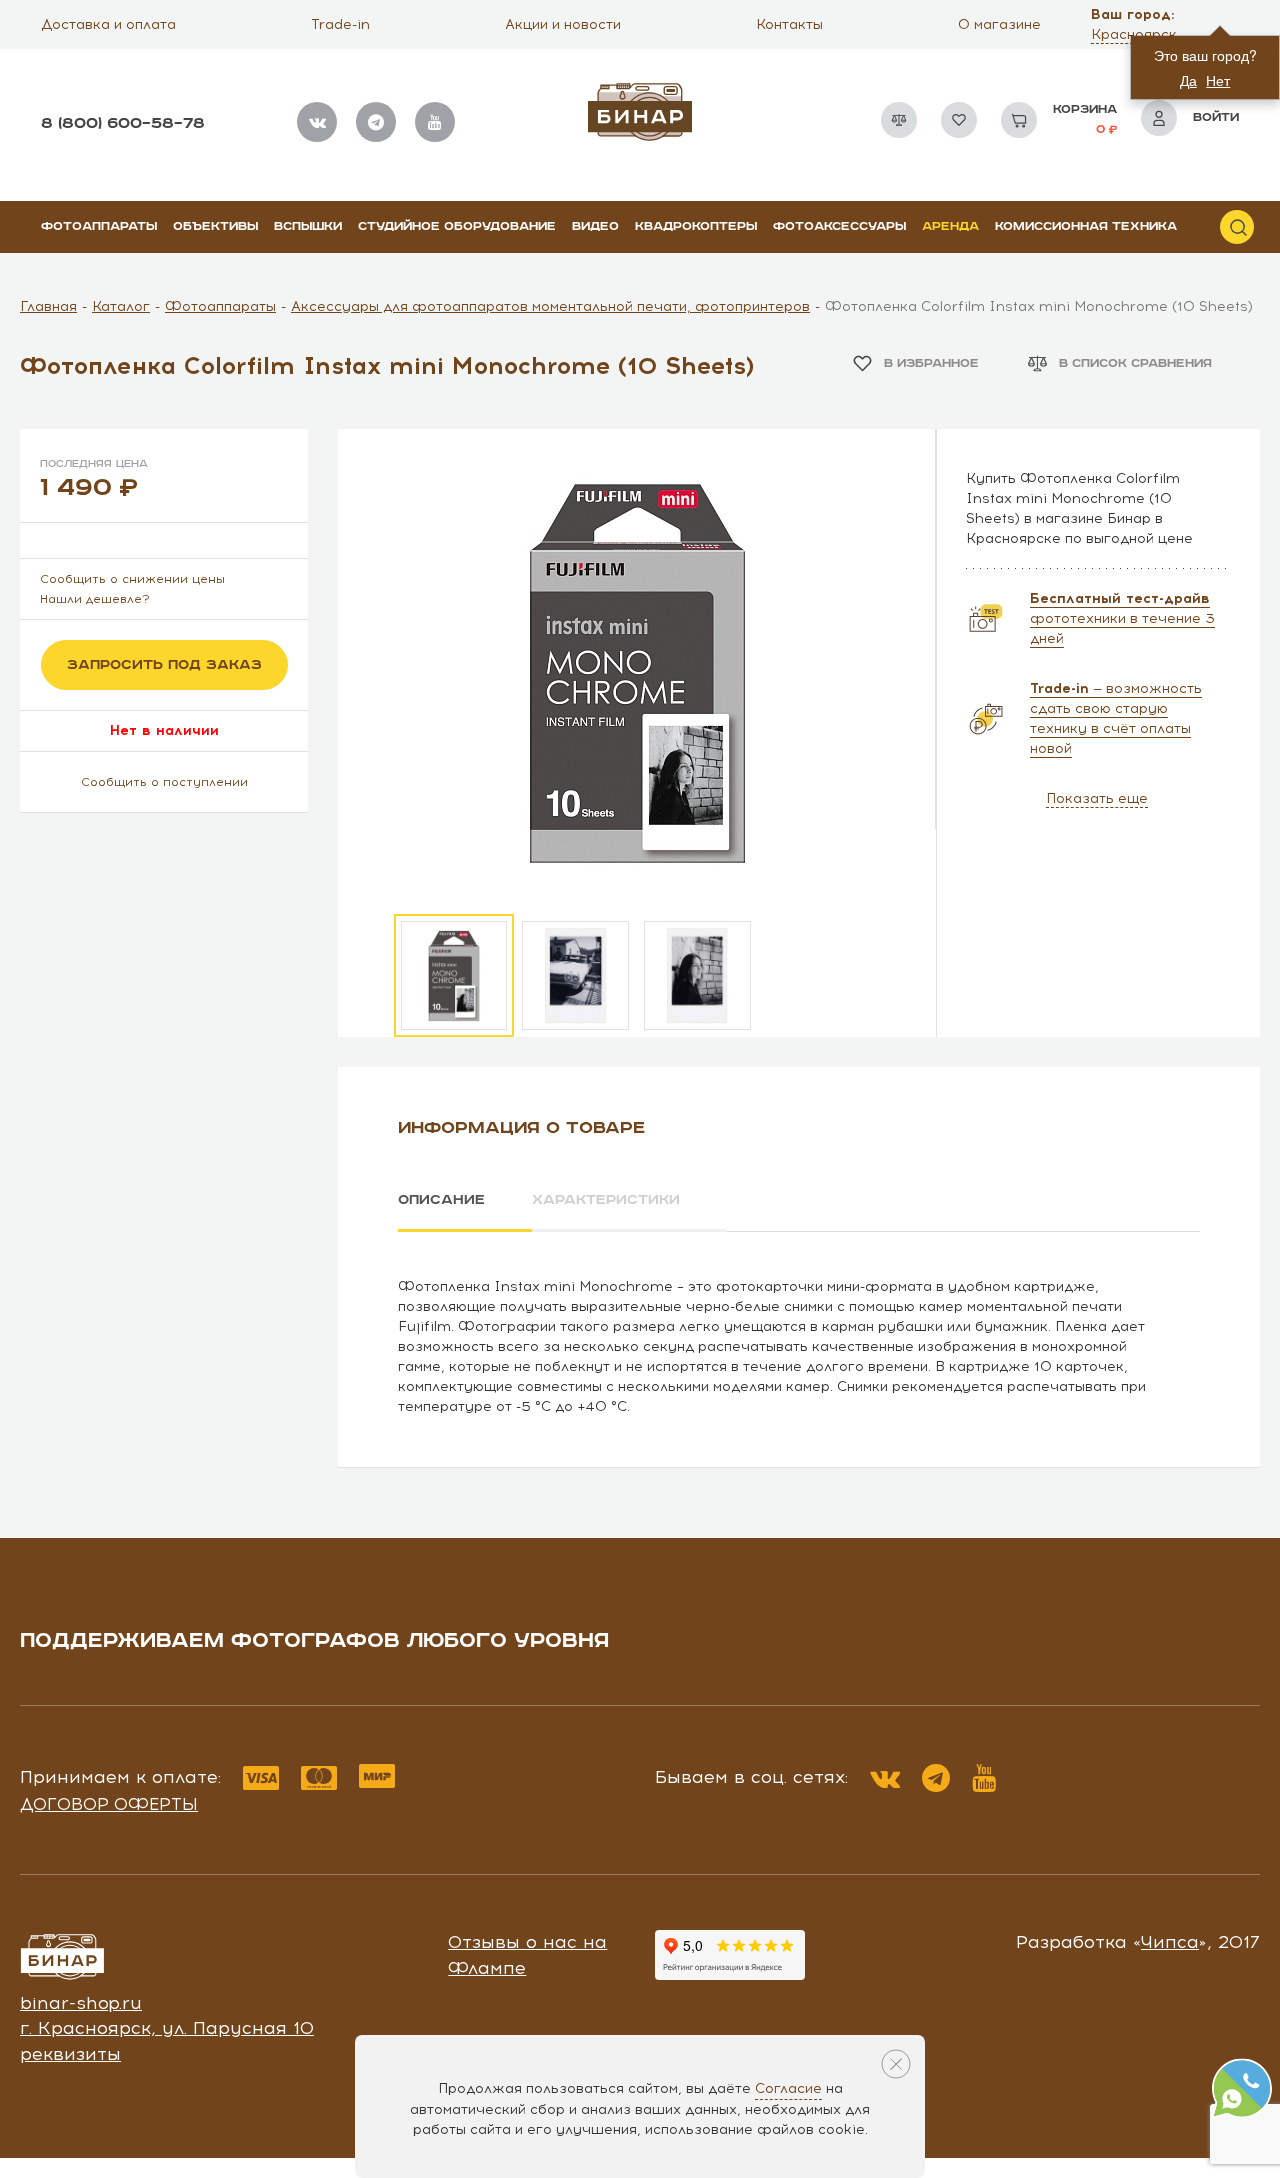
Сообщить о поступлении (164, 782)
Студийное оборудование (457, 226)
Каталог (121, 306)
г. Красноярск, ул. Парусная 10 (167, 2028)
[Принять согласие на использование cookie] (896, 2064)
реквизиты (70, 2054)
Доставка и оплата (108, 24)
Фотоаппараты (99, 226)
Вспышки (308, 226)
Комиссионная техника (1086, 226)
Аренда (950, 226)
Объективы (215, 226)
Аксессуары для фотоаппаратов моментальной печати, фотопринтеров (550, 306)
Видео (595, 226)
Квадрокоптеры (696, 226)
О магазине (999, 24)
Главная (48, 306)
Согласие (788, 2088)
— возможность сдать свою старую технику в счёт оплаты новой (1116, 718)
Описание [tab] (441, 1200)
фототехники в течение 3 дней (1122, 618)
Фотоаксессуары (839, 226)
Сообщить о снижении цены (132, 579)
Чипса (1170, 1942)
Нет (1218, 80)
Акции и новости (563, 24)
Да (1188, 80)
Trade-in (340, 24)
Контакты (789, 24)
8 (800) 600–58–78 (123, 124)
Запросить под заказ (164, 665)
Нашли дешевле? (95, 599)
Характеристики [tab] (606, 1200)
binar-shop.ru (81, 2003)
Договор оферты (109, 1804)
